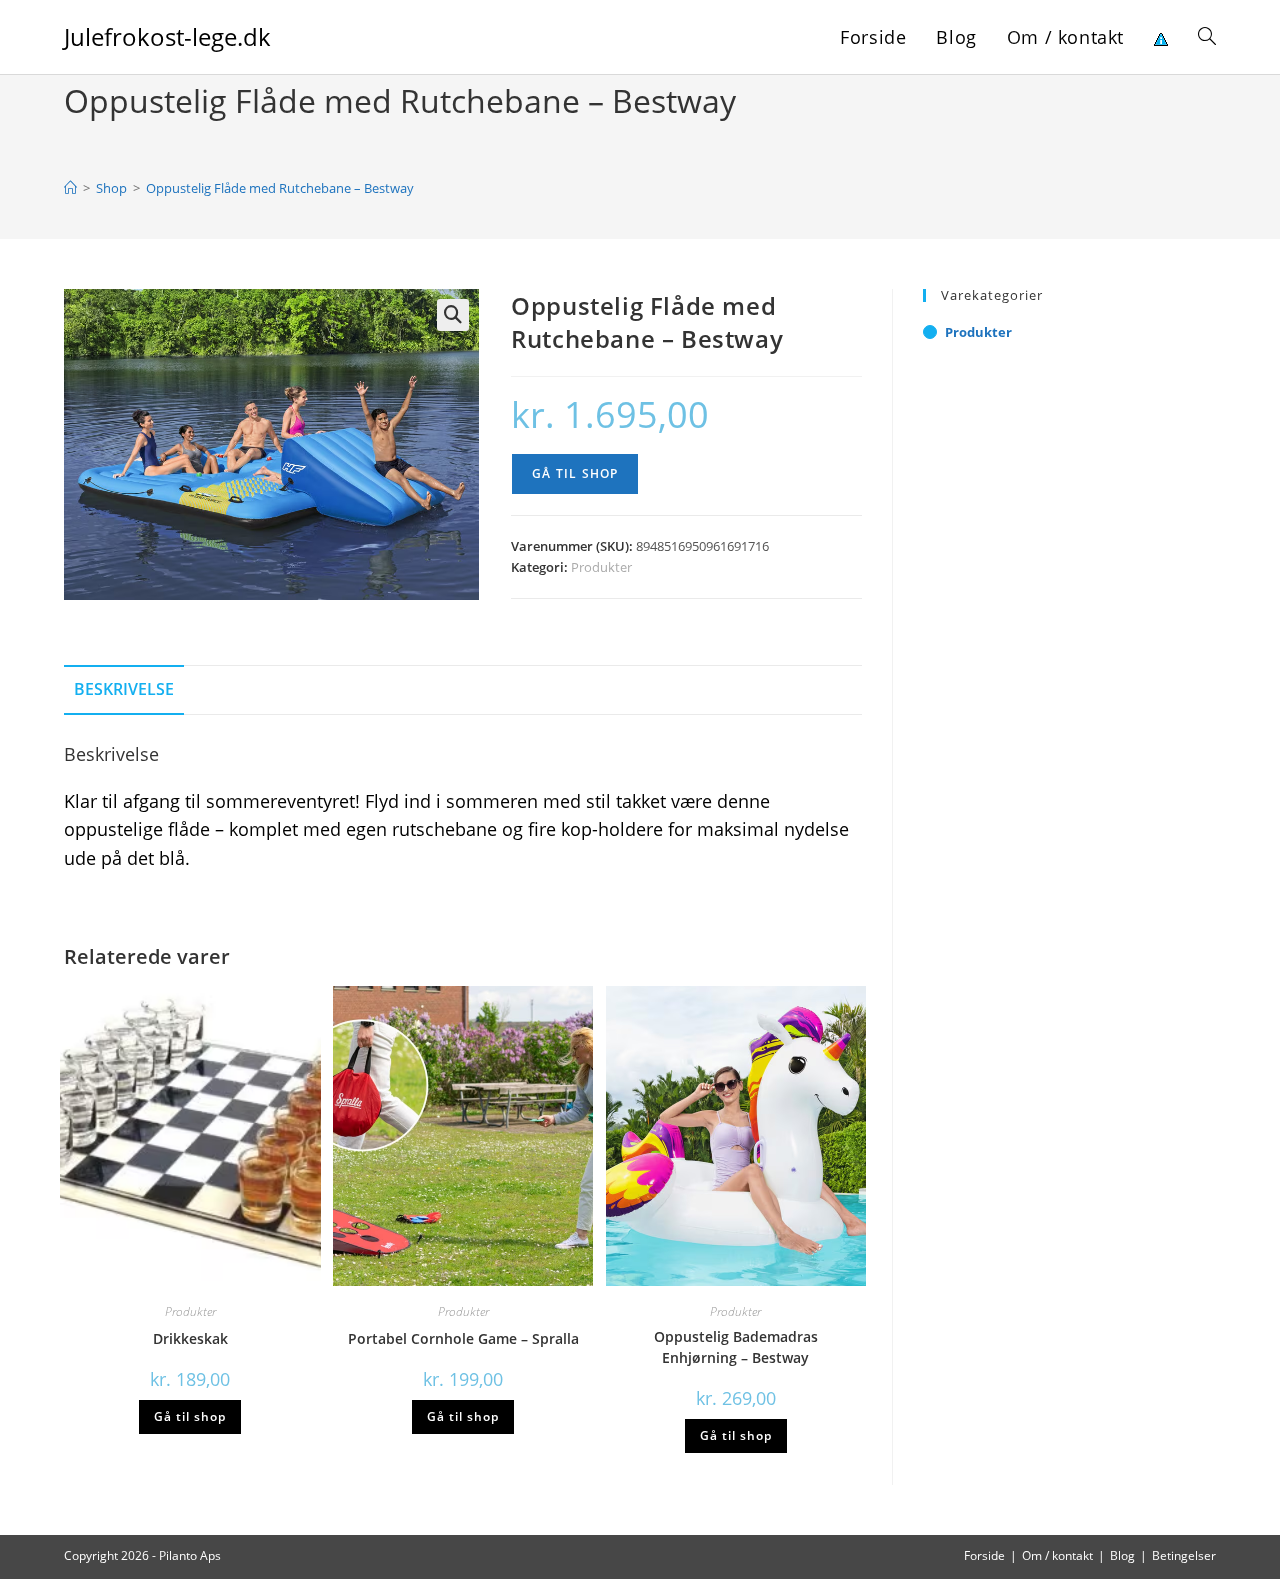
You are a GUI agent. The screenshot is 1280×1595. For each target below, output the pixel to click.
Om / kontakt (1057, 1555)
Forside (984, 1555)
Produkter (601, 567)
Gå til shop (575, 473)
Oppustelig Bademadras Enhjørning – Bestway (736, 1347)
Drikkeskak (190, 1338)
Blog (1122, 1555)
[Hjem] (70, 188)
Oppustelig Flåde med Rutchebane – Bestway (280, 188)
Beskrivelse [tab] (124, 689)
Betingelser (1184, 1555)
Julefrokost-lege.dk (167, 36)
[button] (453, 315)
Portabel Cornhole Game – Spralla (463, 1338)
